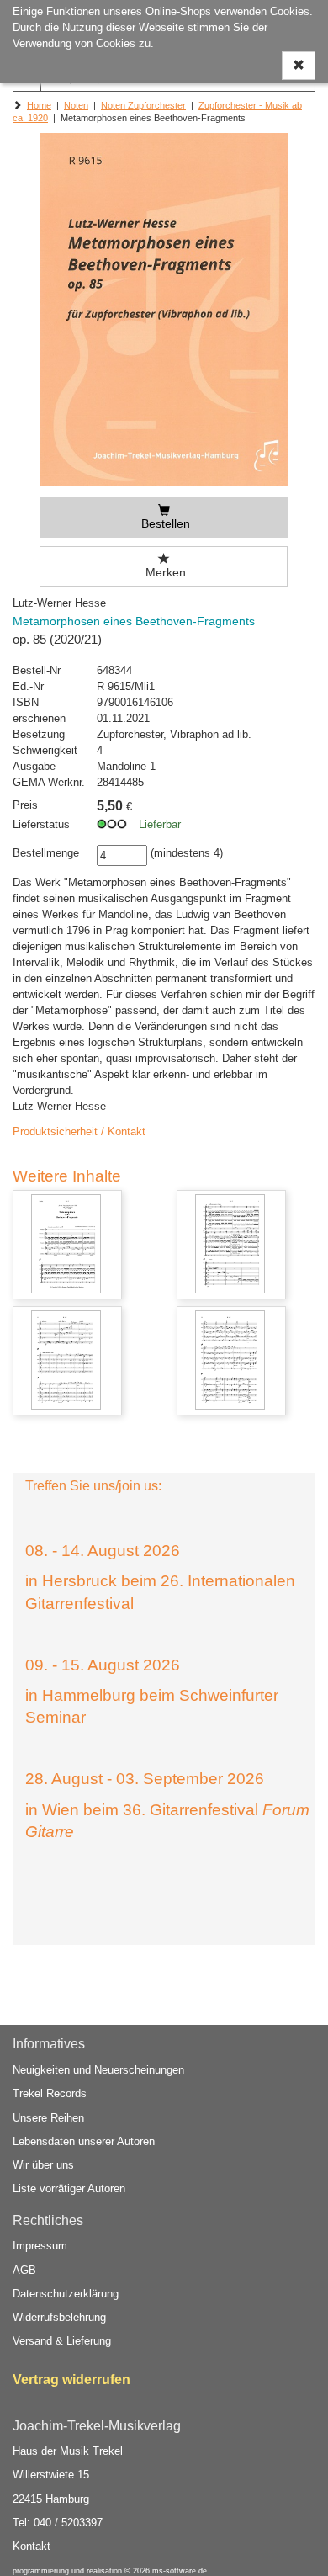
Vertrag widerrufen (71, 2379)
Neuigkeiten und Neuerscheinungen (98, 2070)
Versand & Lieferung (62, 2341)
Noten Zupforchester (143, 105)
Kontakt (32, 2546)
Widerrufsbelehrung (59, 2317)
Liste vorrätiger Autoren (69, 2188)
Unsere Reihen (48, 2118)
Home (39, 105)
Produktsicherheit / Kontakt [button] (79, 1131)
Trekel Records (50, 2093)
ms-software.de (180, 2571)
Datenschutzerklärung (66, 2294)
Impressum (40, 2246)
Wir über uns (43, 2165)
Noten (76, 105)
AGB (24, 2270)
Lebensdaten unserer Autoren (84, 2141)
